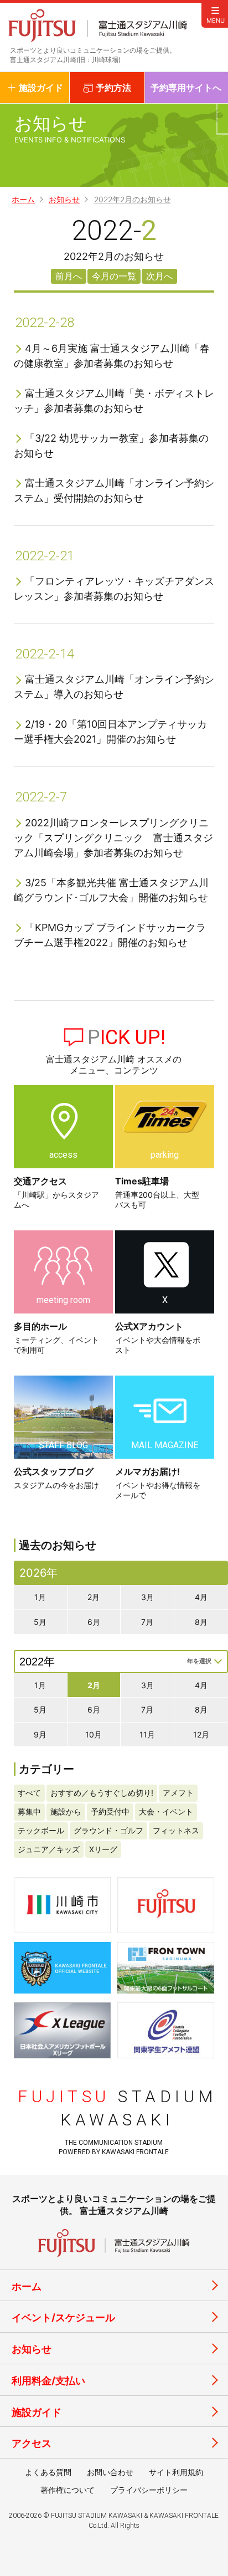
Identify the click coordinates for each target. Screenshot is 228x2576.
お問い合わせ (110, 2472)
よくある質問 (48, 2472)
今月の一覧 (114, 276)
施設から (66, 1811)
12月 (201, 1734)
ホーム (23, 200)
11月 (147, 1734)
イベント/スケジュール (63, 2317)
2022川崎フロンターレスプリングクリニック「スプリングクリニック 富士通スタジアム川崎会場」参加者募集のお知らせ (113, 838)
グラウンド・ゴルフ (108, 1830)
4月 (201, 1597)
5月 (40, 1622)
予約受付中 (110, 1811)
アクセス (32, 2443)
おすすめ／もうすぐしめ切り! (102, 1793)
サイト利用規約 (176, 2472)
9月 (40, 1734)
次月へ (159, 276)
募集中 (29, 1811)
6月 (94, 1622)
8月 (201, 1622)
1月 (40, 1597)
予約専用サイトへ (186, 88)
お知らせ (64, 200)
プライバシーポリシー (149, 2490)
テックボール (41, 1830)
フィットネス (176, 1830)
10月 (94, 1734)
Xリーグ (103, 1849)
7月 (147, 1622)
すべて (29, 1793)
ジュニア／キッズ (49, 1849)
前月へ (69, 276)
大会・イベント (166, 1811)
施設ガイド (37, 2412)
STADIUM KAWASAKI (117, 2108)
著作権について (68, 2490)
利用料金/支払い (48, 2381)
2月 (94, 1597)
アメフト (178, 1793)
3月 (147, 1597)
